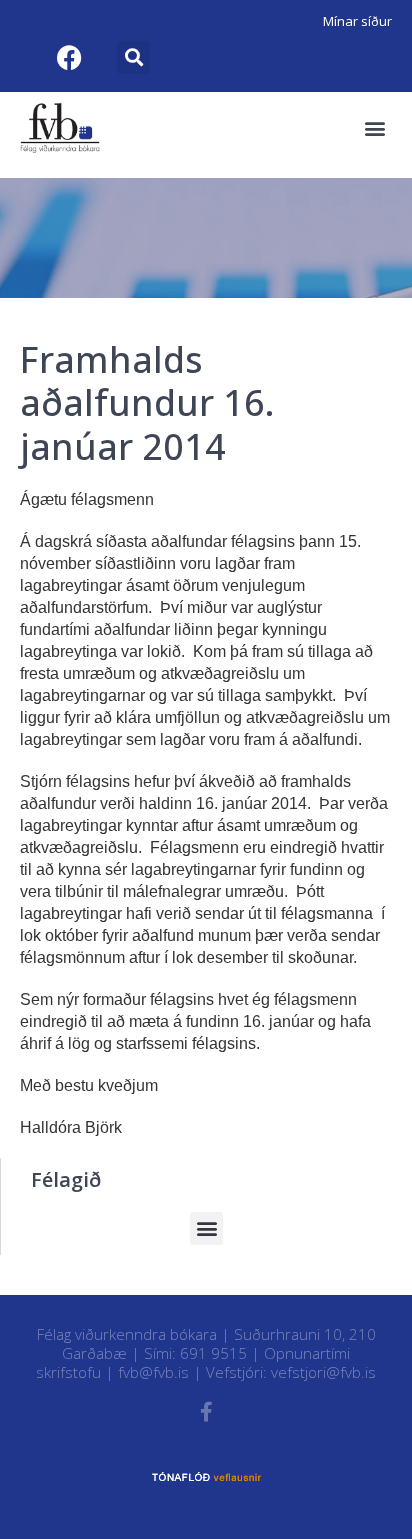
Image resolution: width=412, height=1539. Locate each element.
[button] (133, 57)
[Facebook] (69, 57)
